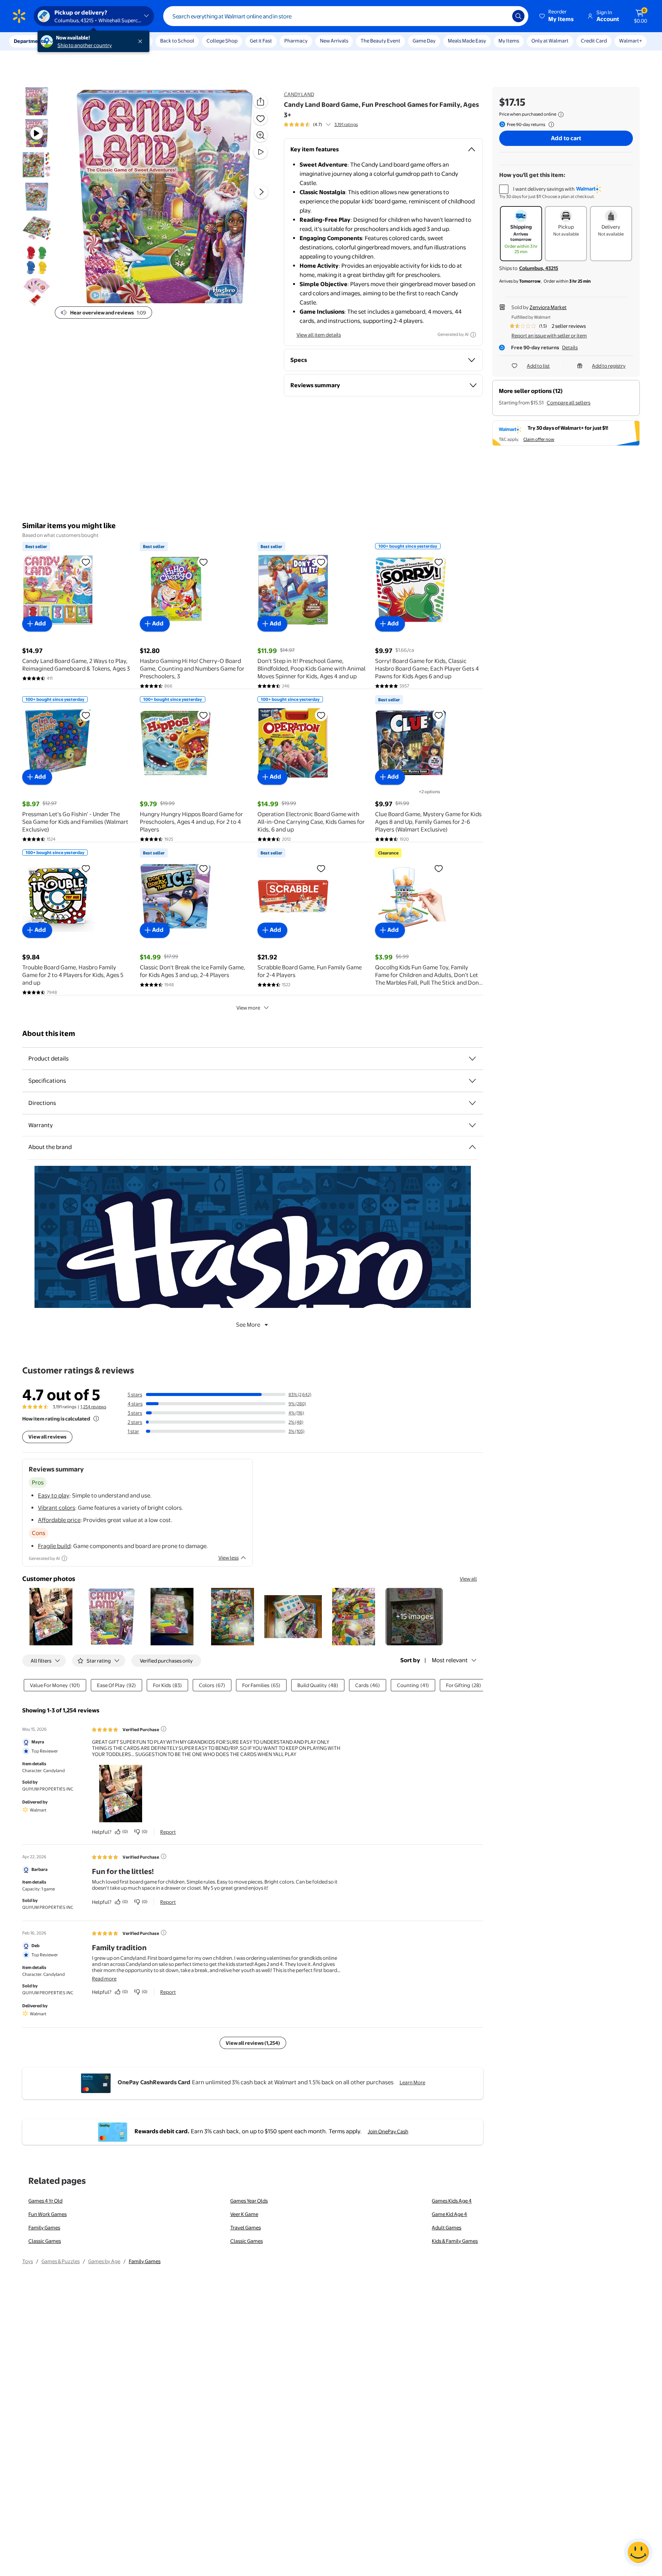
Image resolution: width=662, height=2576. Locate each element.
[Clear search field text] (501, 16)
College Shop (222, 41)
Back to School (177, 41)
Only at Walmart (550, 41)
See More (248, 1325)
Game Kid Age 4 (449, 2214)
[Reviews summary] (328, 124)
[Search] (518, 16)
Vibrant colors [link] (57, 1508)
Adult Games (447, 2227)
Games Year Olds (249, 2201)
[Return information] (550, 124)
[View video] (261, 152)
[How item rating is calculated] (96, 1419)
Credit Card (594, 41)
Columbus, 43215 (539, 268)
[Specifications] (472, 1081)
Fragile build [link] (54, 1546)
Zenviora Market (548, 307)
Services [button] (77, 41)
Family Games (44, 2227)
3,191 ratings (346, 124)
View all (468, 1579)
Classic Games (45, 2241)
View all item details (319, 335)
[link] (414, 1617)
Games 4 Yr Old (45, 2201)
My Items (509, 41)
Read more (104, 1979)
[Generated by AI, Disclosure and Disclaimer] (473, 335)
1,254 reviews (93, 1407)
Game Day (424, 41)
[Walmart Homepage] (19, 16)
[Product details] (472, 1059)
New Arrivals (334, 41)
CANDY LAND (299, 94)
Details (570, 347)
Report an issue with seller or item (549, 336)
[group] (321, 124)
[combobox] (346, 16)
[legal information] (561, 115)
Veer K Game (244, 2214)
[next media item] (261, 192)
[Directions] (472, 1103)
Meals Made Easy (467, 41)
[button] (557, 16)
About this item (49, 1034)
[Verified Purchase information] (164, 1729)
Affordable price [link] (59, 1520)
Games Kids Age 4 (452, 2201)
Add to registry (609, 366)
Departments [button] (29, 41)
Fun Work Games (48, 2214)
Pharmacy (296, 41)
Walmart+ (631, 41)
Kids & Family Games (455, 2241)
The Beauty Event (380, 41)
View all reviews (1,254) (253, 2043)
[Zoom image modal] (261, 135)
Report (168, 1832)
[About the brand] (472, 1147)
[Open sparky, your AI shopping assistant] (638, 2552)
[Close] (142, 41)
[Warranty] (472, 1125)
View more (248, 1008)
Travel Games (246, 2227)
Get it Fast (261, 41)
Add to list (538, 366)
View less (229, 1558)
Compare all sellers (569, 403)
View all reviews (47, 1437)
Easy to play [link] (54, 1495)
